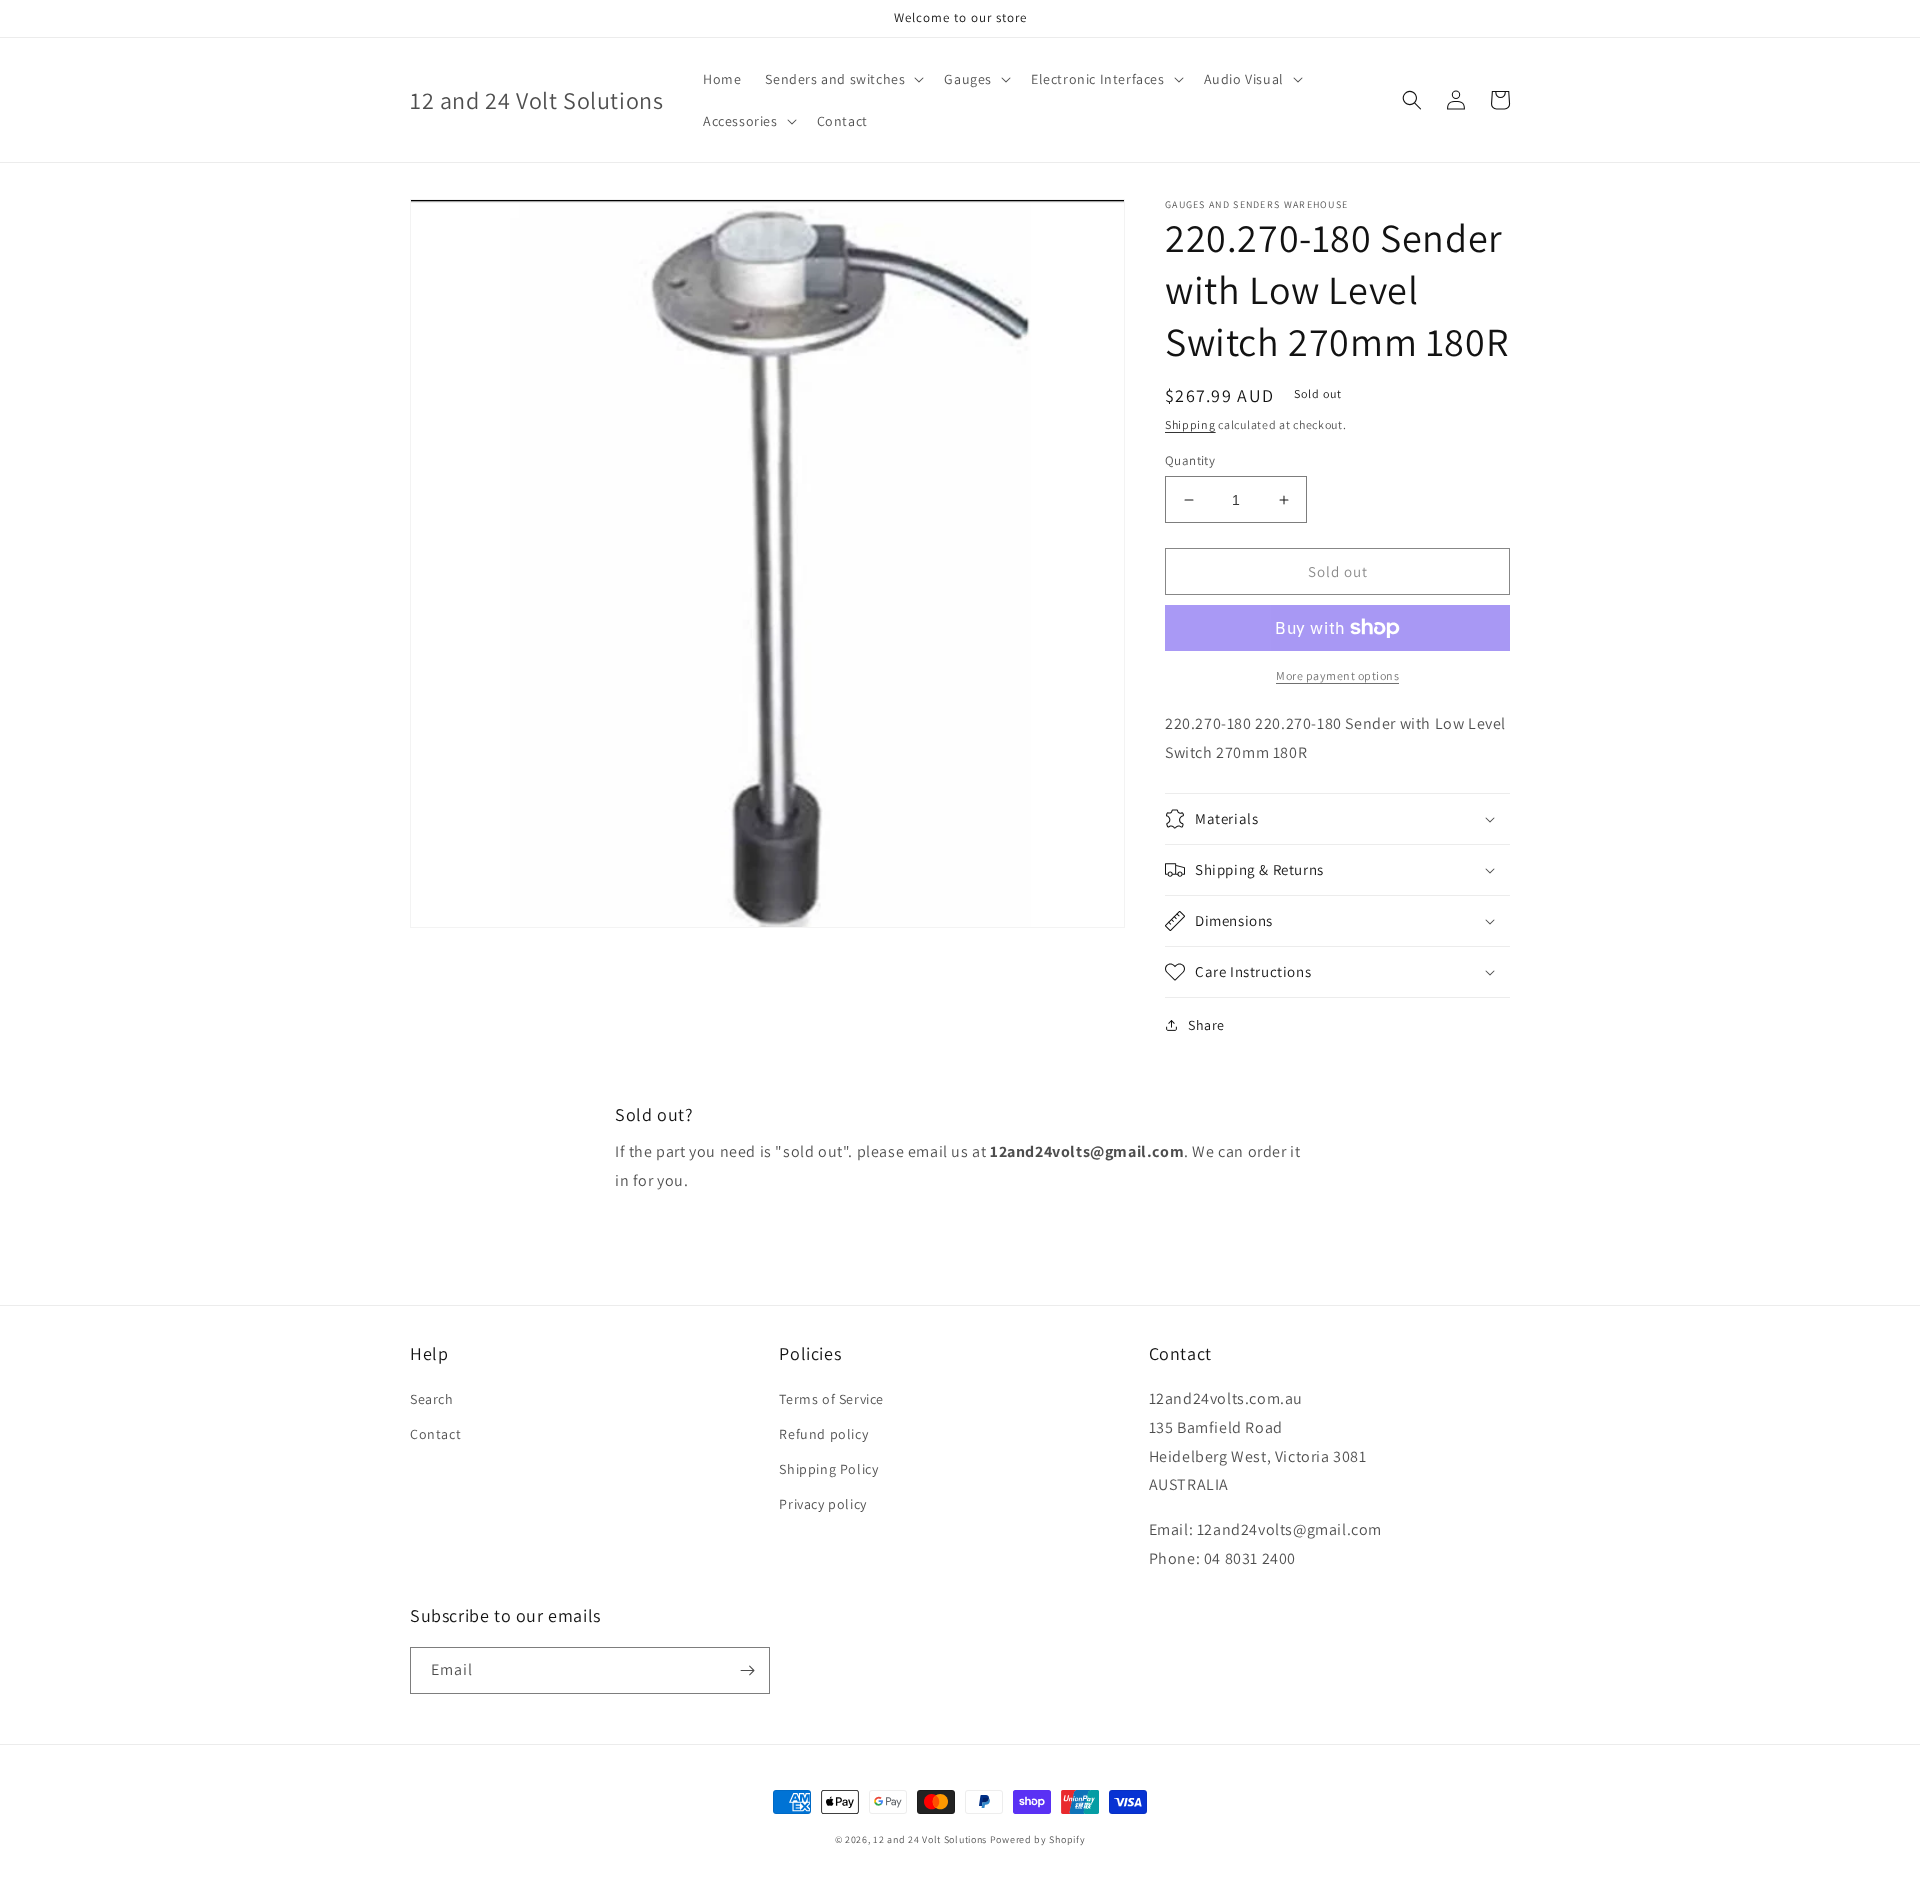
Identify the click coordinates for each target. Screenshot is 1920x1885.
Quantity (1190, 460)
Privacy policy (822, 1504)
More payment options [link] (1337, 675)
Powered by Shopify (1038, 1839)
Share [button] (1206, 1025)
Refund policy (823, 1434)
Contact (435, 1434)
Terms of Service (831, 1399)
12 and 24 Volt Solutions (930, 1839)
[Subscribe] (747, 1670)
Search (432, 1399)
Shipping (1190, 424)
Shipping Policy (828, 1469)
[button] (842, 79)
